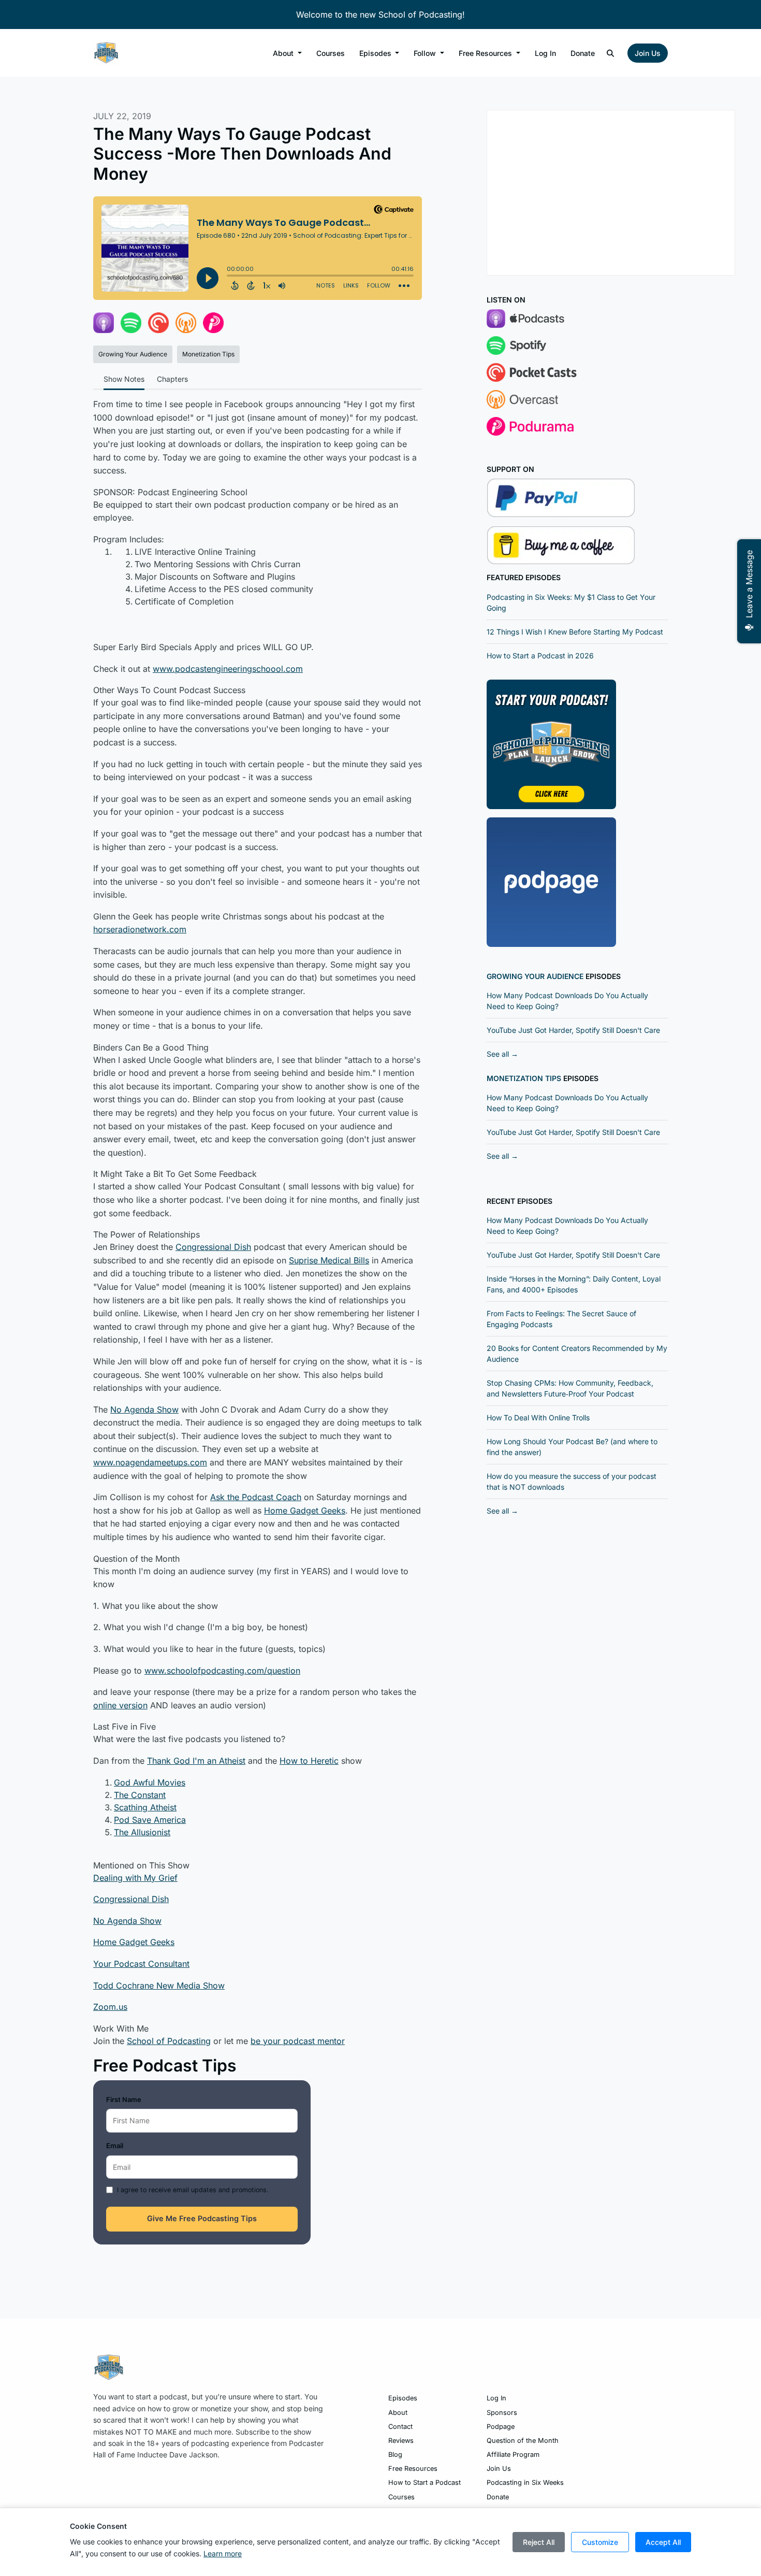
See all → (502, 1054)
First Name (124, 2099)
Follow (426, 53)
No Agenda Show (144, 1409)
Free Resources (486, 53)
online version (120, 1705)
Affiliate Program (513, 2455)
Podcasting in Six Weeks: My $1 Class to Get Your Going (571, 602)
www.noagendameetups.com (150, 1462)
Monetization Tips (524, 1078)
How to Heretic (309, 1761)
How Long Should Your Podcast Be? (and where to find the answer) (572, 1447)
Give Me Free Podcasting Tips (202, 2219)
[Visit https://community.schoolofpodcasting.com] (551, 743)
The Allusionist (142, 1832)
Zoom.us (110, 2007)
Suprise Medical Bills (329, 1260)
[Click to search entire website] (611, 53)
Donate (583, 53)
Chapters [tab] (172, 379)
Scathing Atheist (145, 1807)
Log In (545, 53)
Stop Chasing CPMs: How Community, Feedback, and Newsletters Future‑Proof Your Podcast (570, 1388)
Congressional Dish (213, 1247)
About (284, 53)
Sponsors (502, 2413)
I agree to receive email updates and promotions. (193, 2190)
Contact (400, 2427)
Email (115, 2146)
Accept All (663, 2542)
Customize (600, 2542)
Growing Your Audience (535, 976)
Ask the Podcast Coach (256, 1497)
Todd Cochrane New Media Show (159, 1985)
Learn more (223, 2553)
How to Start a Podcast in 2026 (540, 656)
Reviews (401, 2441)
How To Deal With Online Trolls (538, 1417)
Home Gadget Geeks (305, 1510)
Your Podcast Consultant (141, 1964)
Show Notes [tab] (124, 379)
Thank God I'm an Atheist (196, 1761)
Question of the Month (523, 2441)
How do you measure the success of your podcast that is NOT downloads (572, 1481)
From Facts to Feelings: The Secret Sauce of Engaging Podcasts (561, 1319)
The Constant (140, 1795)
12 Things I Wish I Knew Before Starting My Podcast (575, 632)
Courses (331, 53)
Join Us (648, 53)
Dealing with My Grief (135, 1878)
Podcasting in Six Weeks (525, 2483)
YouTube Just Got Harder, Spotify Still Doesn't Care (573, 1030)
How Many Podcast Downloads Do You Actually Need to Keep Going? (567, 1001)
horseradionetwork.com (140, 929)
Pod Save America (150, 1820)
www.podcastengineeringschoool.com (228, 669)
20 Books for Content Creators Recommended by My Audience (577, 1354)
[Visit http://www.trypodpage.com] (551, 881)
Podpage (501, 2427)
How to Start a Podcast (425, 2483)
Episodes (376, 53)
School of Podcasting (169, 2041)
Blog (395, 2455)
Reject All (539, 2542)
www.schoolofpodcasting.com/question (222, 1671)
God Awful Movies (150, 1782)
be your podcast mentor (298, 2041)
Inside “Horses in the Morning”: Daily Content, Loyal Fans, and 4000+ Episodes (574, 1284)
